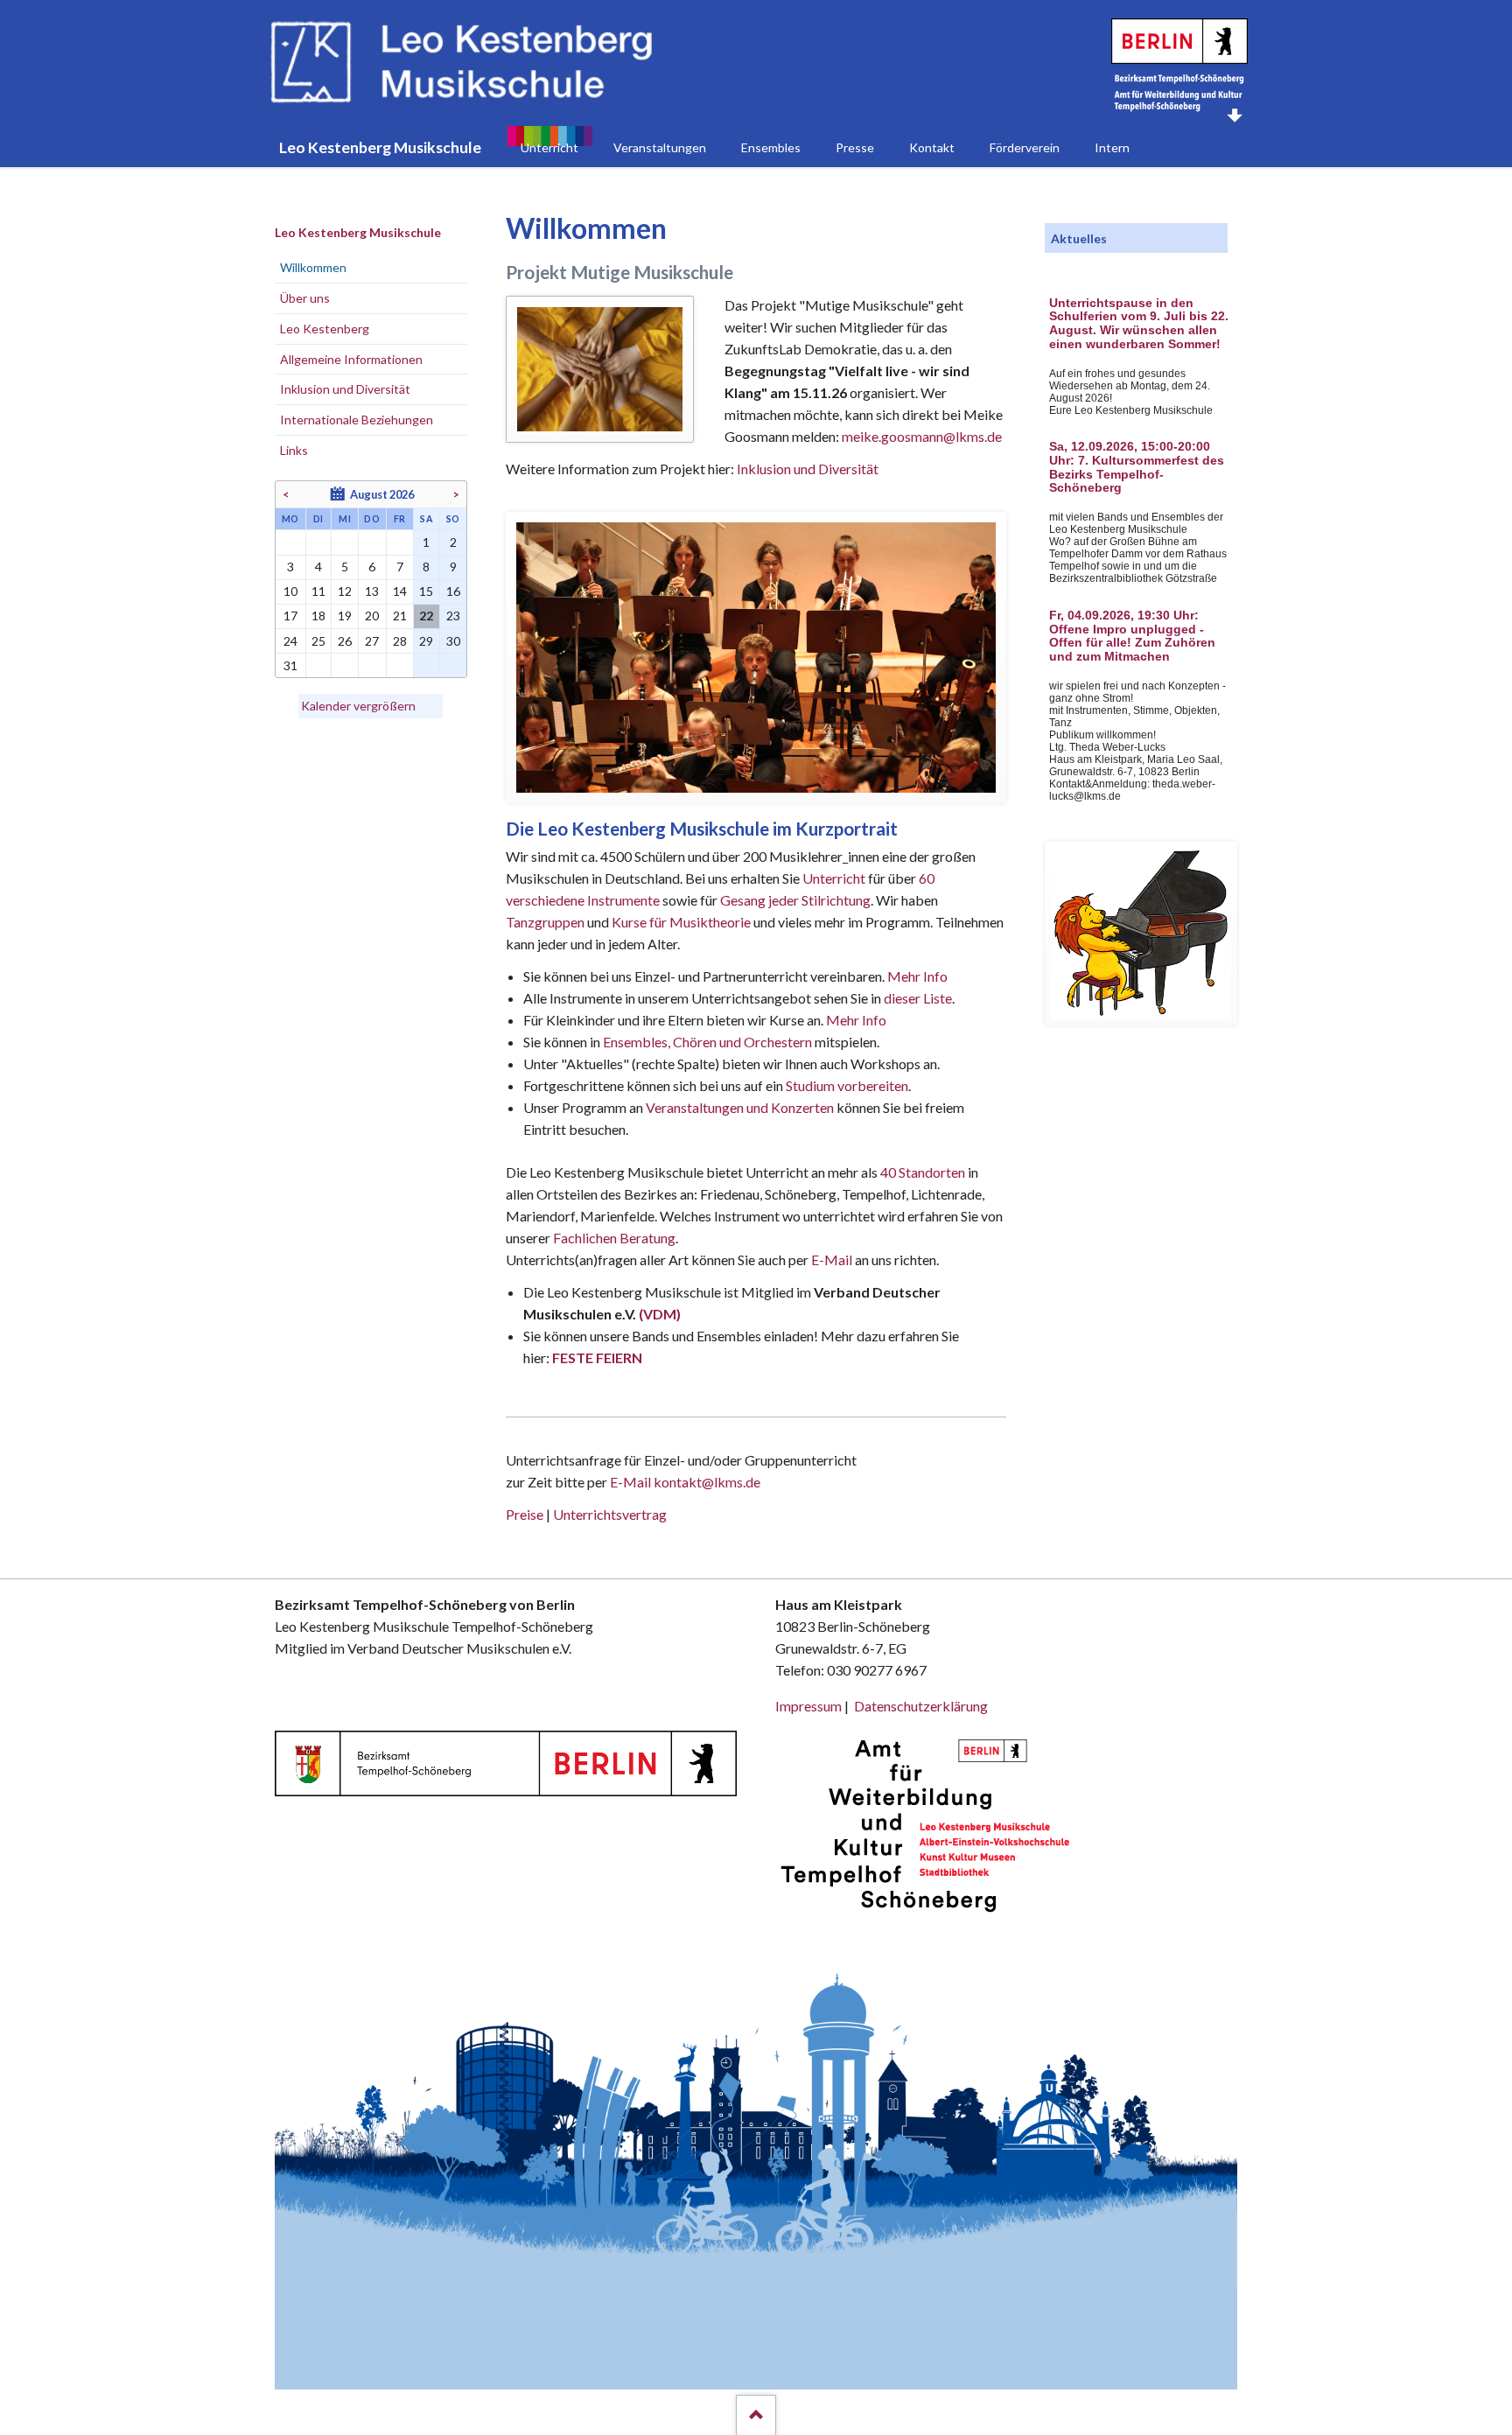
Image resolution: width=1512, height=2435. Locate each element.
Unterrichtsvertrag (610, 1514)
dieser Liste (918, 998)
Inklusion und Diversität (808, 469)
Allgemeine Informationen (351, 359)
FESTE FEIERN (597, 1357)
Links (294, 450)
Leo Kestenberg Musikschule (358, 232)
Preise (525, 1514)
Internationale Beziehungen (357, 420)
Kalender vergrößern (358, 706)
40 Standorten (923, 1172)
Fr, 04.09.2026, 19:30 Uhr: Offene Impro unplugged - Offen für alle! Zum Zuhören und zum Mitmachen (1132, 636)
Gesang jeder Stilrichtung (795, 900)
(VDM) (660, 1314)
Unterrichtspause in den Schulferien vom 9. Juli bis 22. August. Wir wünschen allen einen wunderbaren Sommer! (1139, 324)
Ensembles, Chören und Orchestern (707, 1042)
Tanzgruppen (546, 922)
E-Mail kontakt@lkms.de (684, 1482)
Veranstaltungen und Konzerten (740, 1107)
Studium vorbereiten (847, 1085)
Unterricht (834, 878)
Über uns (305, 298)
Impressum (808, 1706)
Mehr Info (917, 976)
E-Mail (832, 1259)
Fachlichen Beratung (613, 1238)
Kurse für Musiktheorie (681, 922)
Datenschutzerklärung (921, 1706)
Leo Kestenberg (325, 329)
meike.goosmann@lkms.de (922, 436)
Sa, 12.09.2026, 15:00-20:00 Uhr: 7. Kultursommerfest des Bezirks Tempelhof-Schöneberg (1137, 467)
